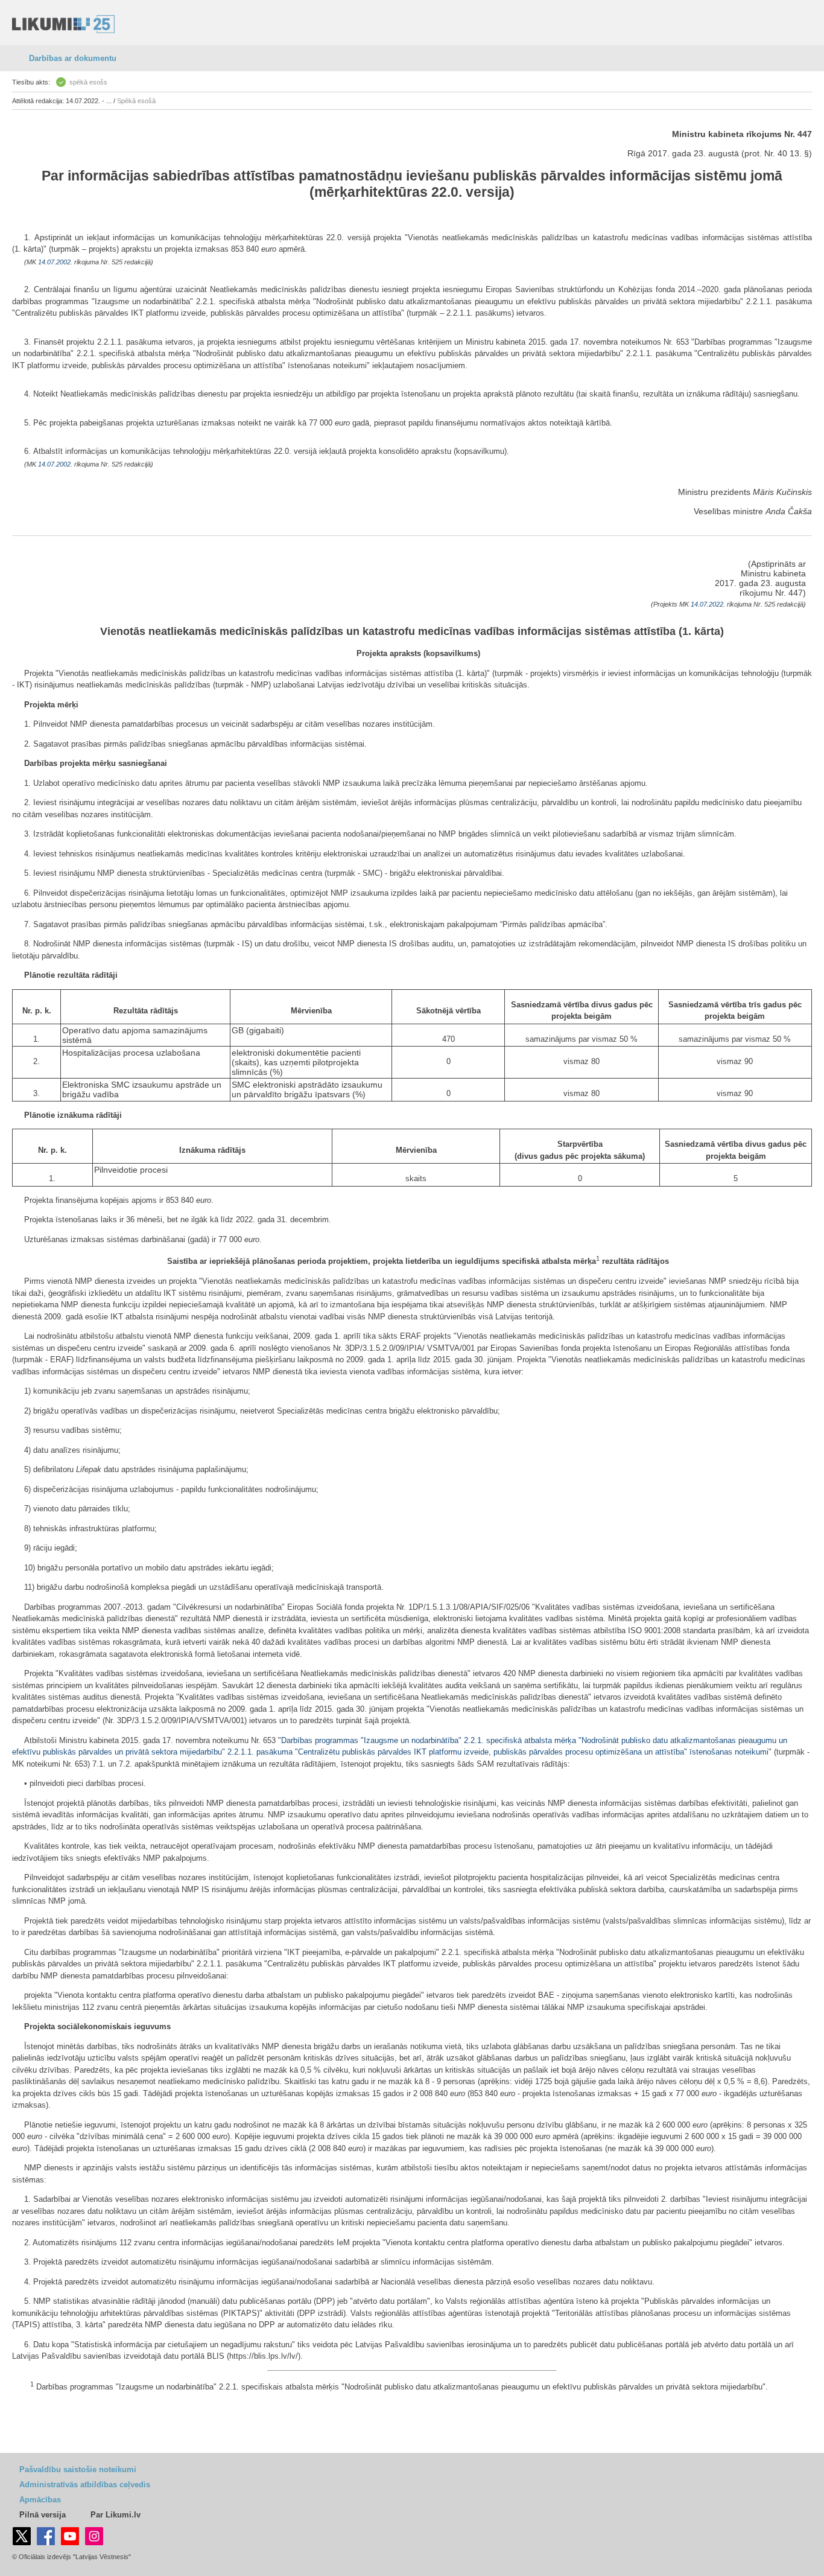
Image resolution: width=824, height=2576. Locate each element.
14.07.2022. (708, 604)
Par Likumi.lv (116, 2515)
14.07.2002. (55, 262)
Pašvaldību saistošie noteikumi (78, 2469)
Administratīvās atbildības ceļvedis (85, 2485)
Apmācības (40, 2500)
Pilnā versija (43, 2515)
